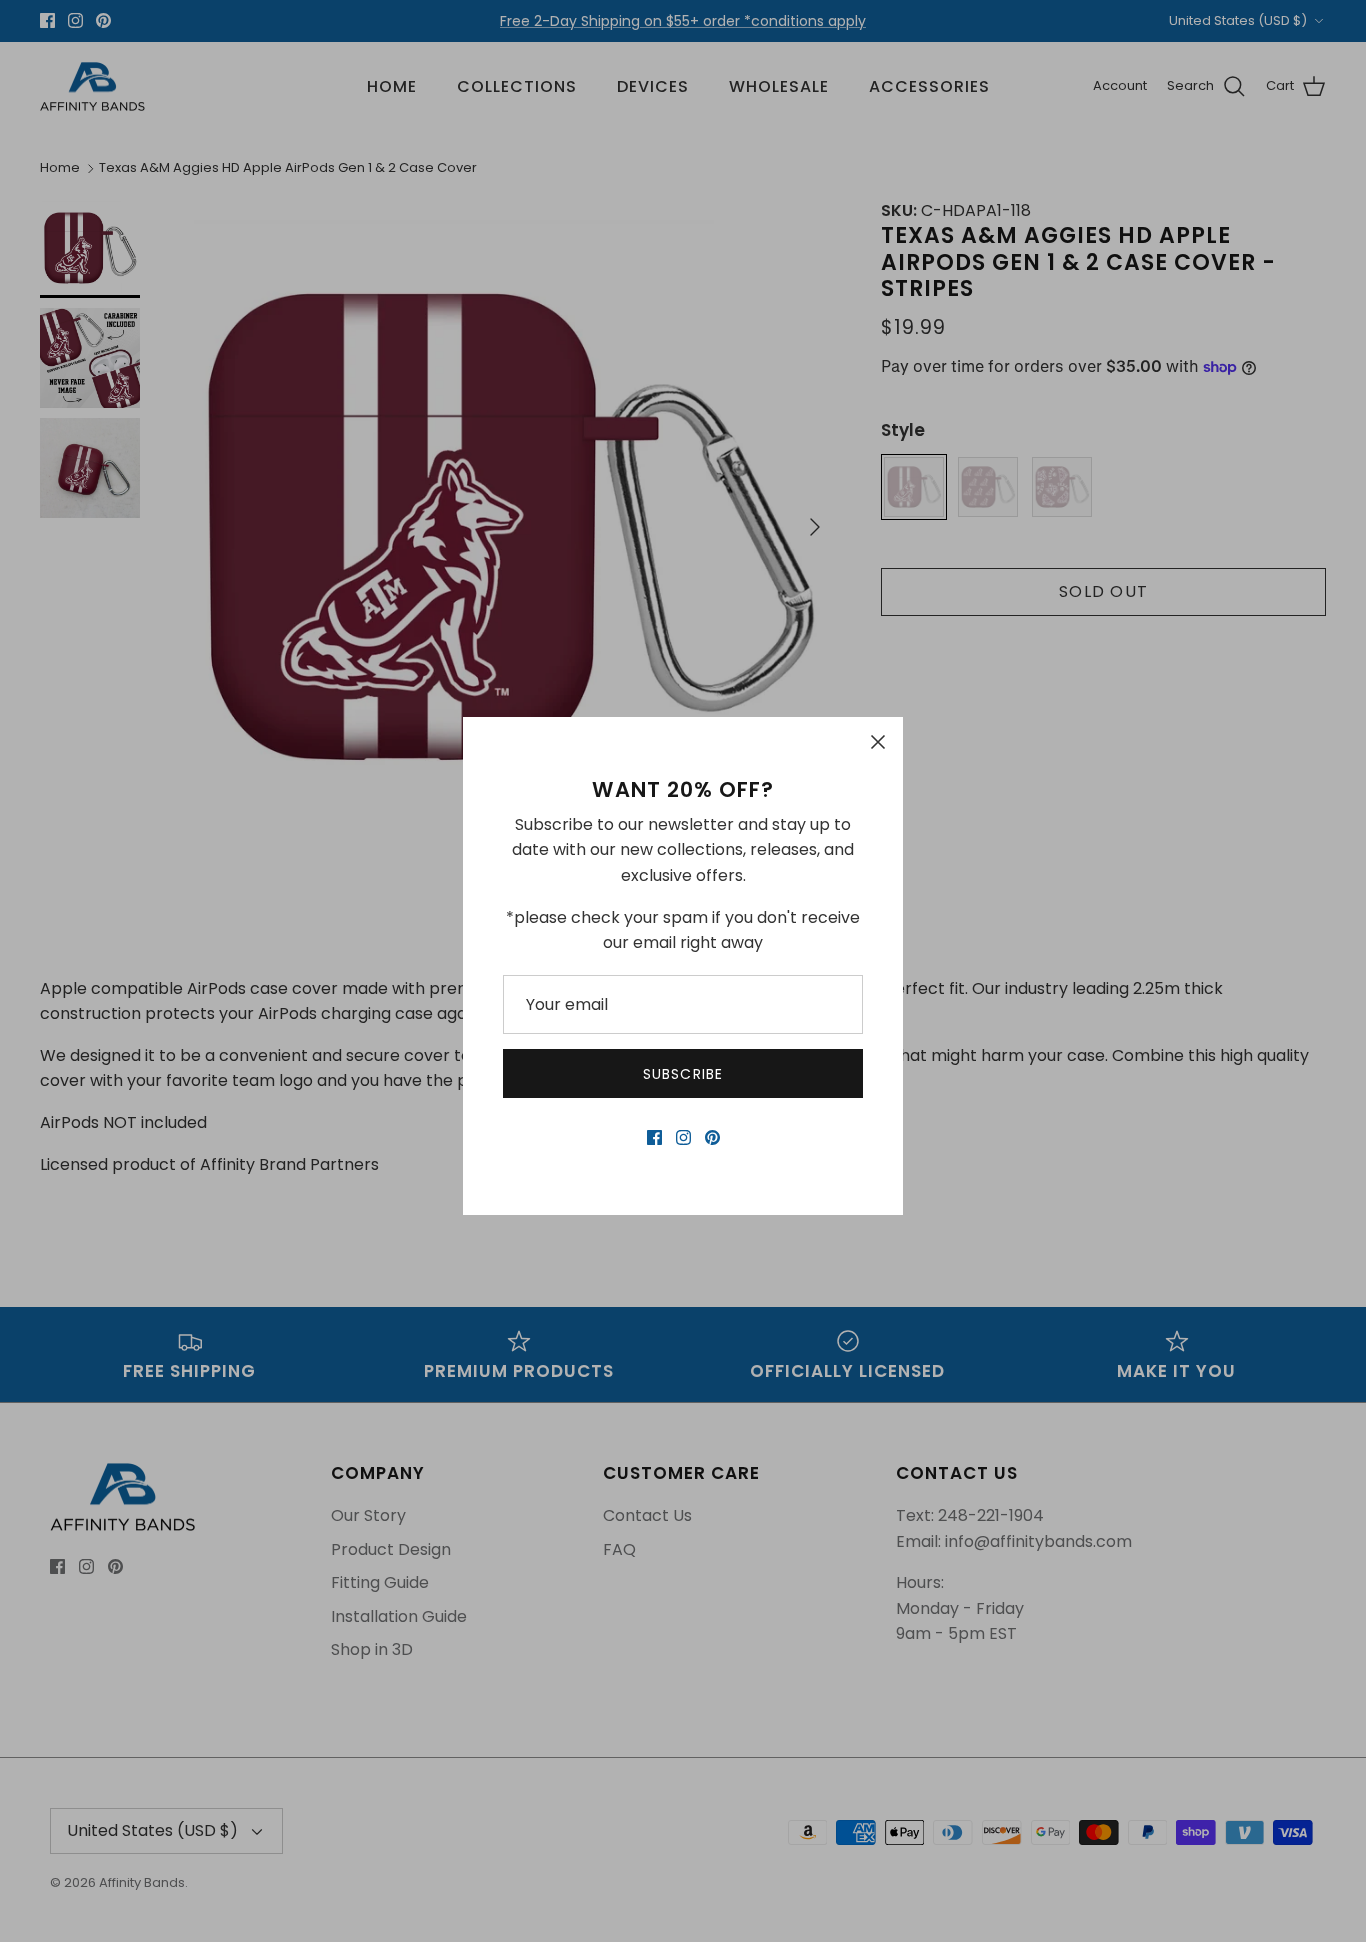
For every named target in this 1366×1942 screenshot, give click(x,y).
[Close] (878, 742)
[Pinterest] (712, 1137)
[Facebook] (654, 1137)
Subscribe (683, 1074)
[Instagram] (683, 1137)
